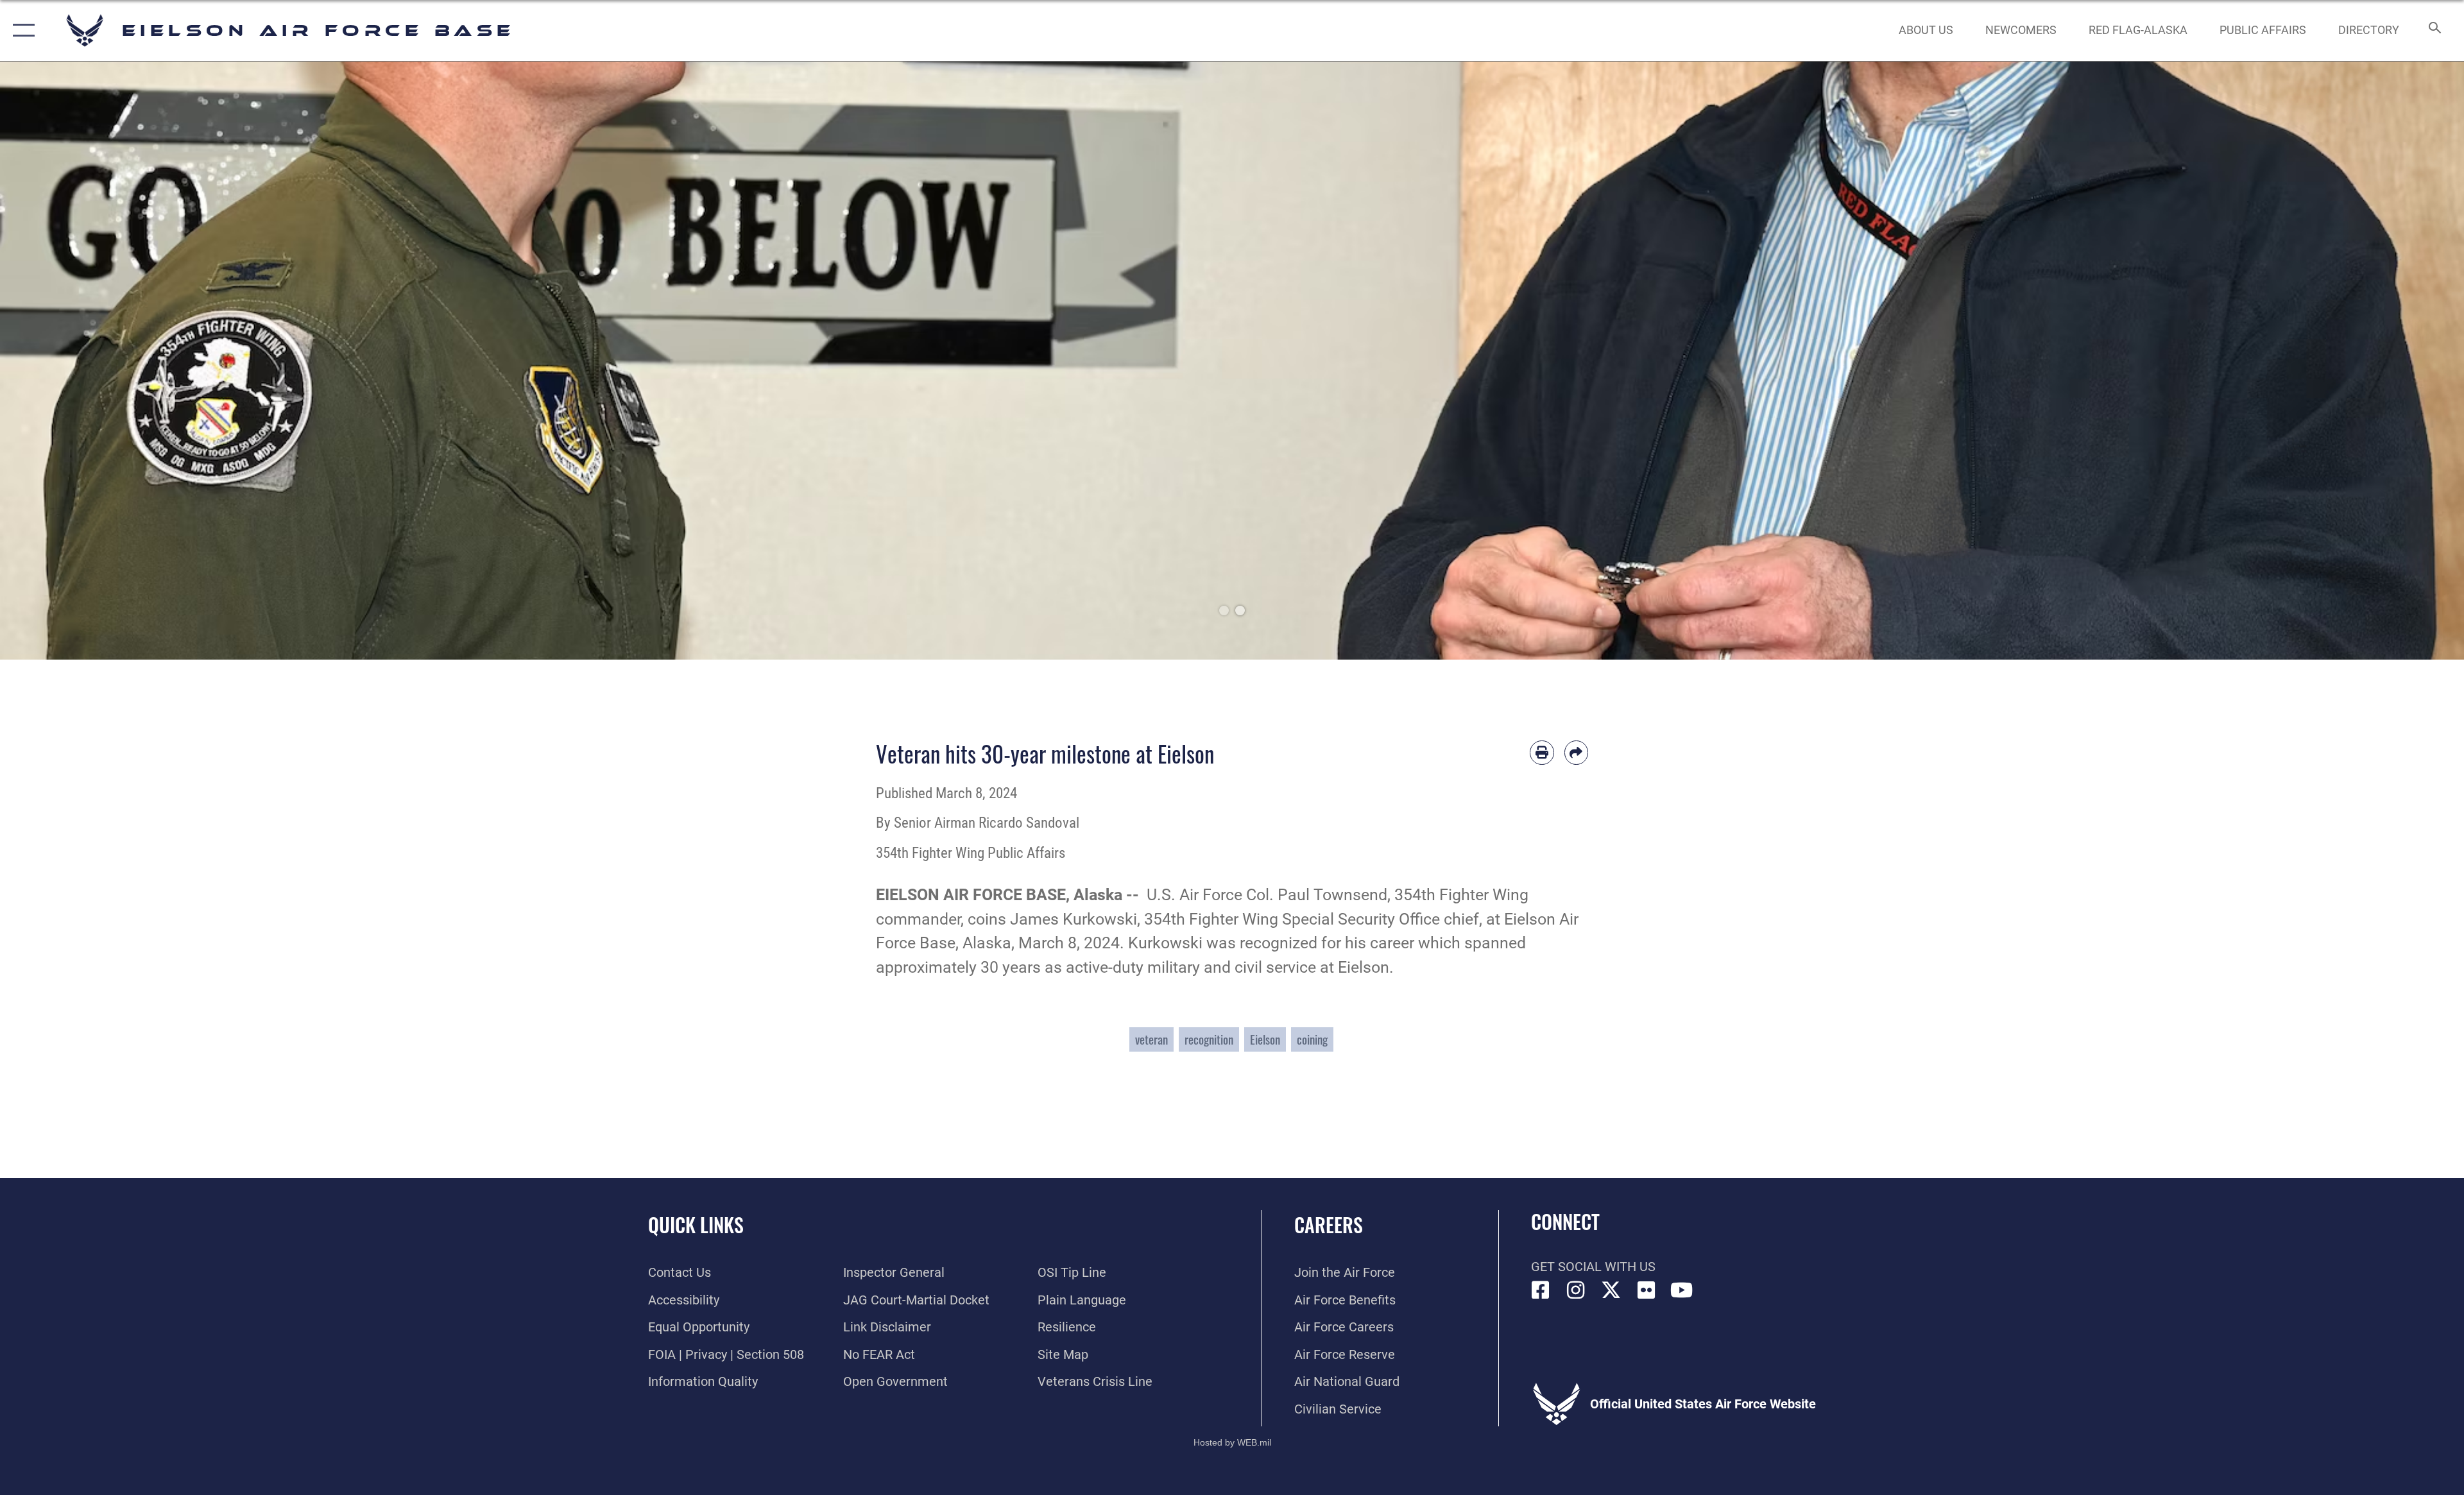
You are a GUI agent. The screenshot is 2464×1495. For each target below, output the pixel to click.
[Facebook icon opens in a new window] (1541, 1290)
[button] (21, 30)
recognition (1209, 1039)
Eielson (1265, 1039)
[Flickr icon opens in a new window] (1647, 1290)
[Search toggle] (2434, 30)
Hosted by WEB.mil (1232, 1442)
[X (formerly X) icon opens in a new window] (1611, 1290)
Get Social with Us (1593, 1267)
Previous (123, 361)
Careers (1329, 1225)
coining (1312, 1039)
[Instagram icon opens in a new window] (1576, 1290)
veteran (1151, 1039)
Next (2341, 361)
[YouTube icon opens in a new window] (1682, 1290)
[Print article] (1542, 753)
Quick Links (696, 1225)
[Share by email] (1577, 753)
